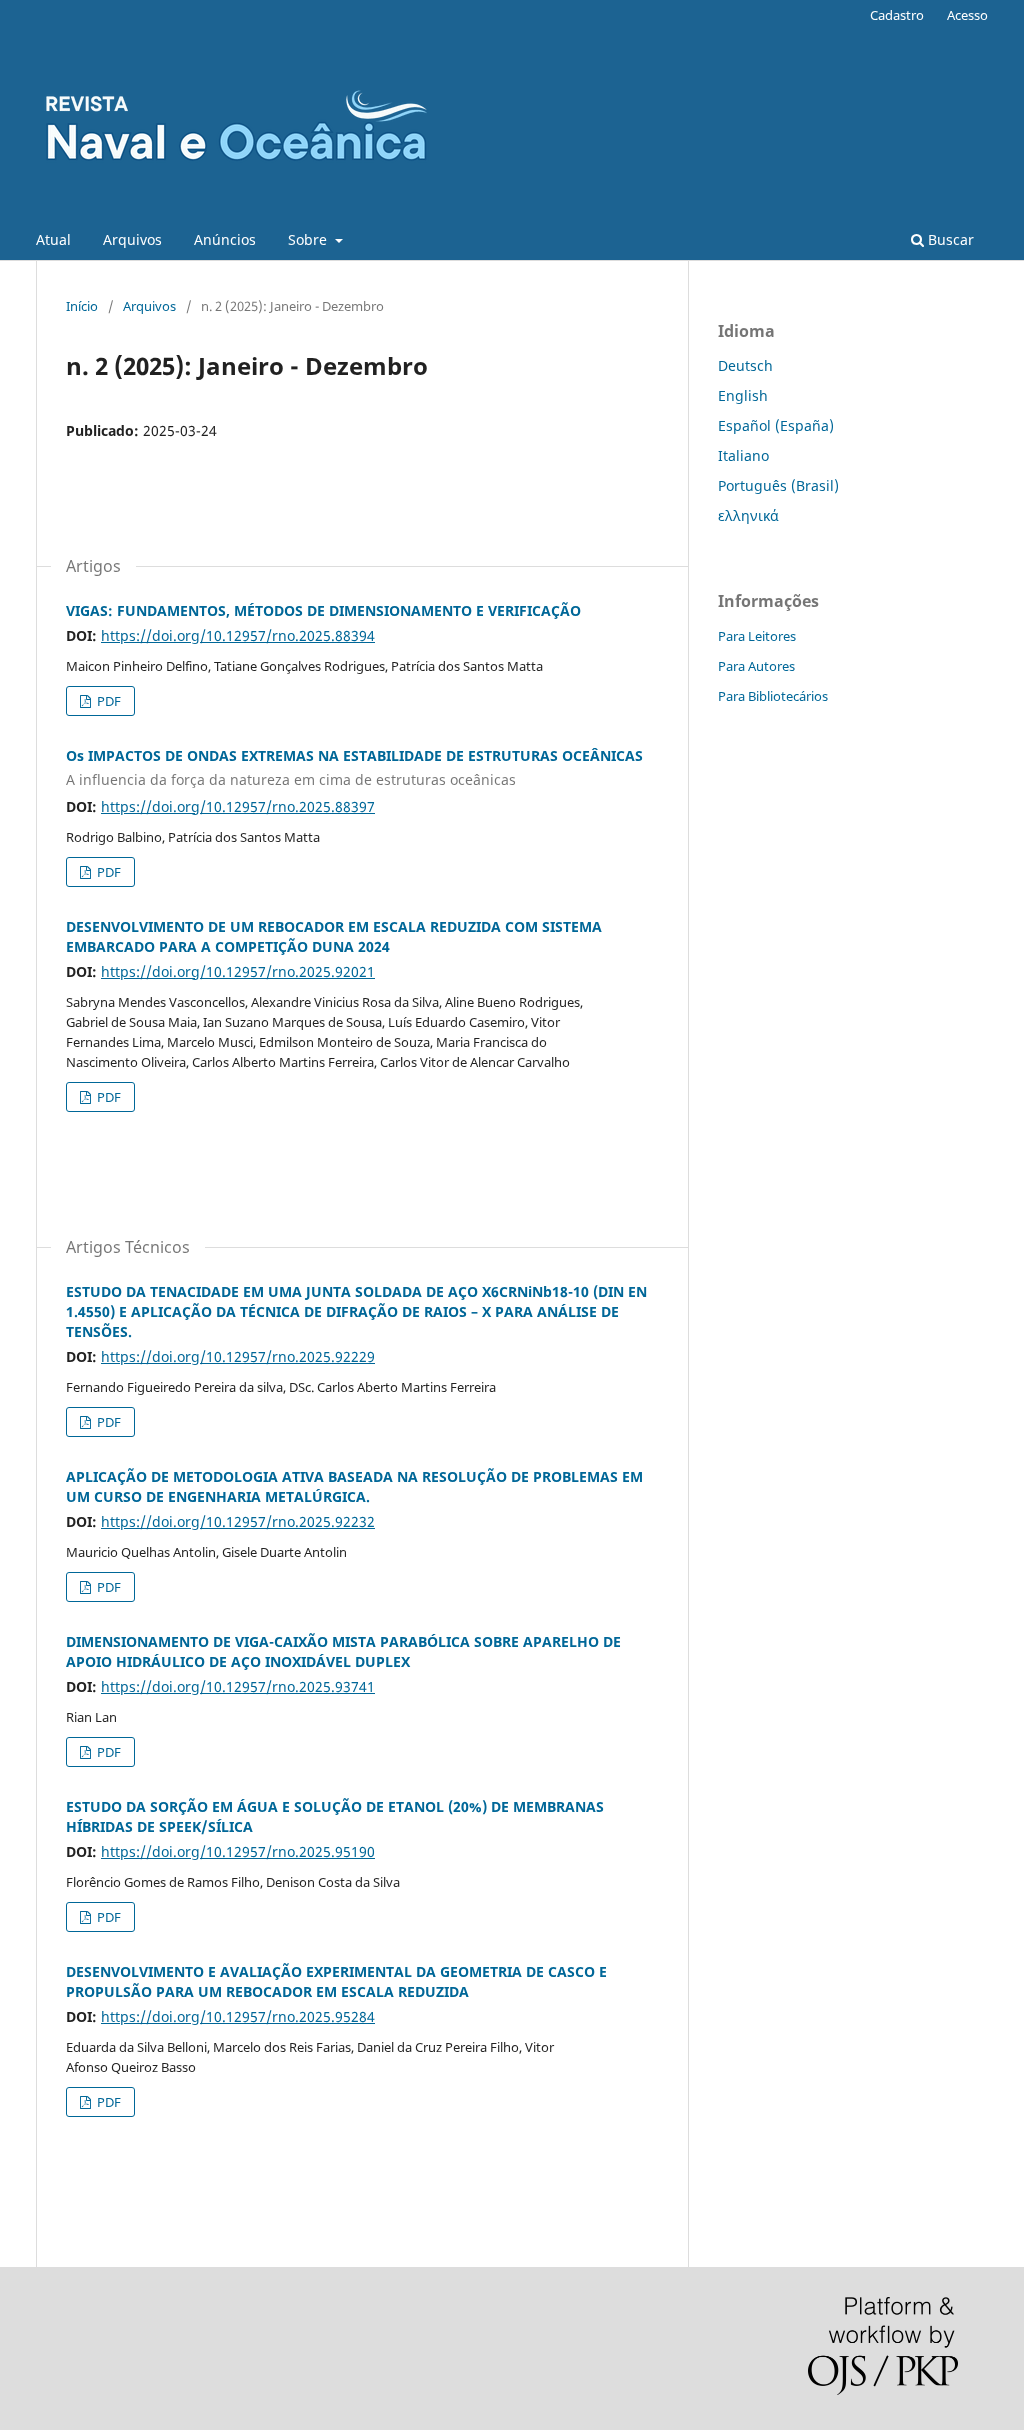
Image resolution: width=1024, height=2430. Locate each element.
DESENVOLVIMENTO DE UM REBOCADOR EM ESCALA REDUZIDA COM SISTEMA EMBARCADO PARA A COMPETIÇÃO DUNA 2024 (334, 936)
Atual (53, 239)
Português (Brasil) (778, 485)
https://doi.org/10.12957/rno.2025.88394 (238, 635)
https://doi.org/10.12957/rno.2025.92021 (238, 971)
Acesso (967, 15)
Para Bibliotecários (773, 696)
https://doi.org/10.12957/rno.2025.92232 (238, 1521)
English (743, 395)
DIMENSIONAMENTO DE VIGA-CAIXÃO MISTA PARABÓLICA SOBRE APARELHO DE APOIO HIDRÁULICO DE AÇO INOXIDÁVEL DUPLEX (343, 1651)
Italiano (743, 455)
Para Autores (756, 666)
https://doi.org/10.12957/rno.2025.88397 (238, 806)
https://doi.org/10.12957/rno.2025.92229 (238, 1356)
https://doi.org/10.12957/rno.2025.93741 (238, 1686)
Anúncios (225, 239)
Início (82, 306)
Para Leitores (757, 636)
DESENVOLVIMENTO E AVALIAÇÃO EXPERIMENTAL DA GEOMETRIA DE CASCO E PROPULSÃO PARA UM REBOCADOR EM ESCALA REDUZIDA (336, 1981)
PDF (107, 701)
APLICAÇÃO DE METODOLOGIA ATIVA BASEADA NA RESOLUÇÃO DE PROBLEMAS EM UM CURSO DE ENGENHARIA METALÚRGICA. (354, 1486)
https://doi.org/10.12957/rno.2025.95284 (238, 2016)
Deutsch (745, 365)
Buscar (949, 239)
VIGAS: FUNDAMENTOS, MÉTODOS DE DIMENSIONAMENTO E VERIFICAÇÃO (323, 610)
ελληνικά (748, 515)
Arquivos (132, 239)
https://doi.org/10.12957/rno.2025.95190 (238, 1851)
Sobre (309, 239)
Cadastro (897, 15)
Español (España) (776, 425)
